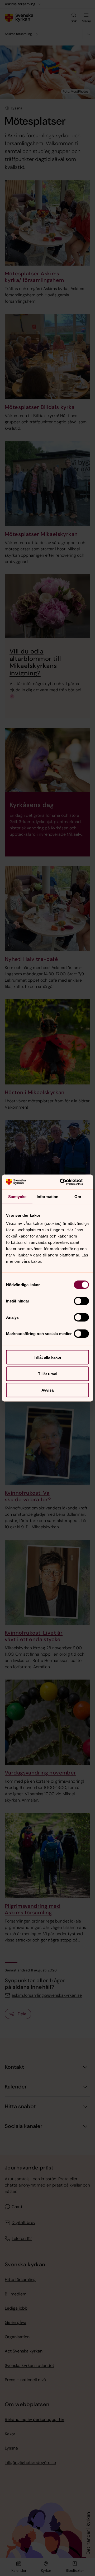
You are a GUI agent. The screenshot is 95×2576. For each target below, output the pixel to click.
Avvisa (47, 1390)
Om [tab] (78, 1196)
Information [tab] (47, 1196)
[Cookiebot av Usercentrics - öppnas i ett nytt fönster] (67, 1182)
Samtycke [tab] (17, 1196)
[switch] (81, 1301)
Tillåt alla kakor (48, 1357)
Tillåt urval (48, 1374)
